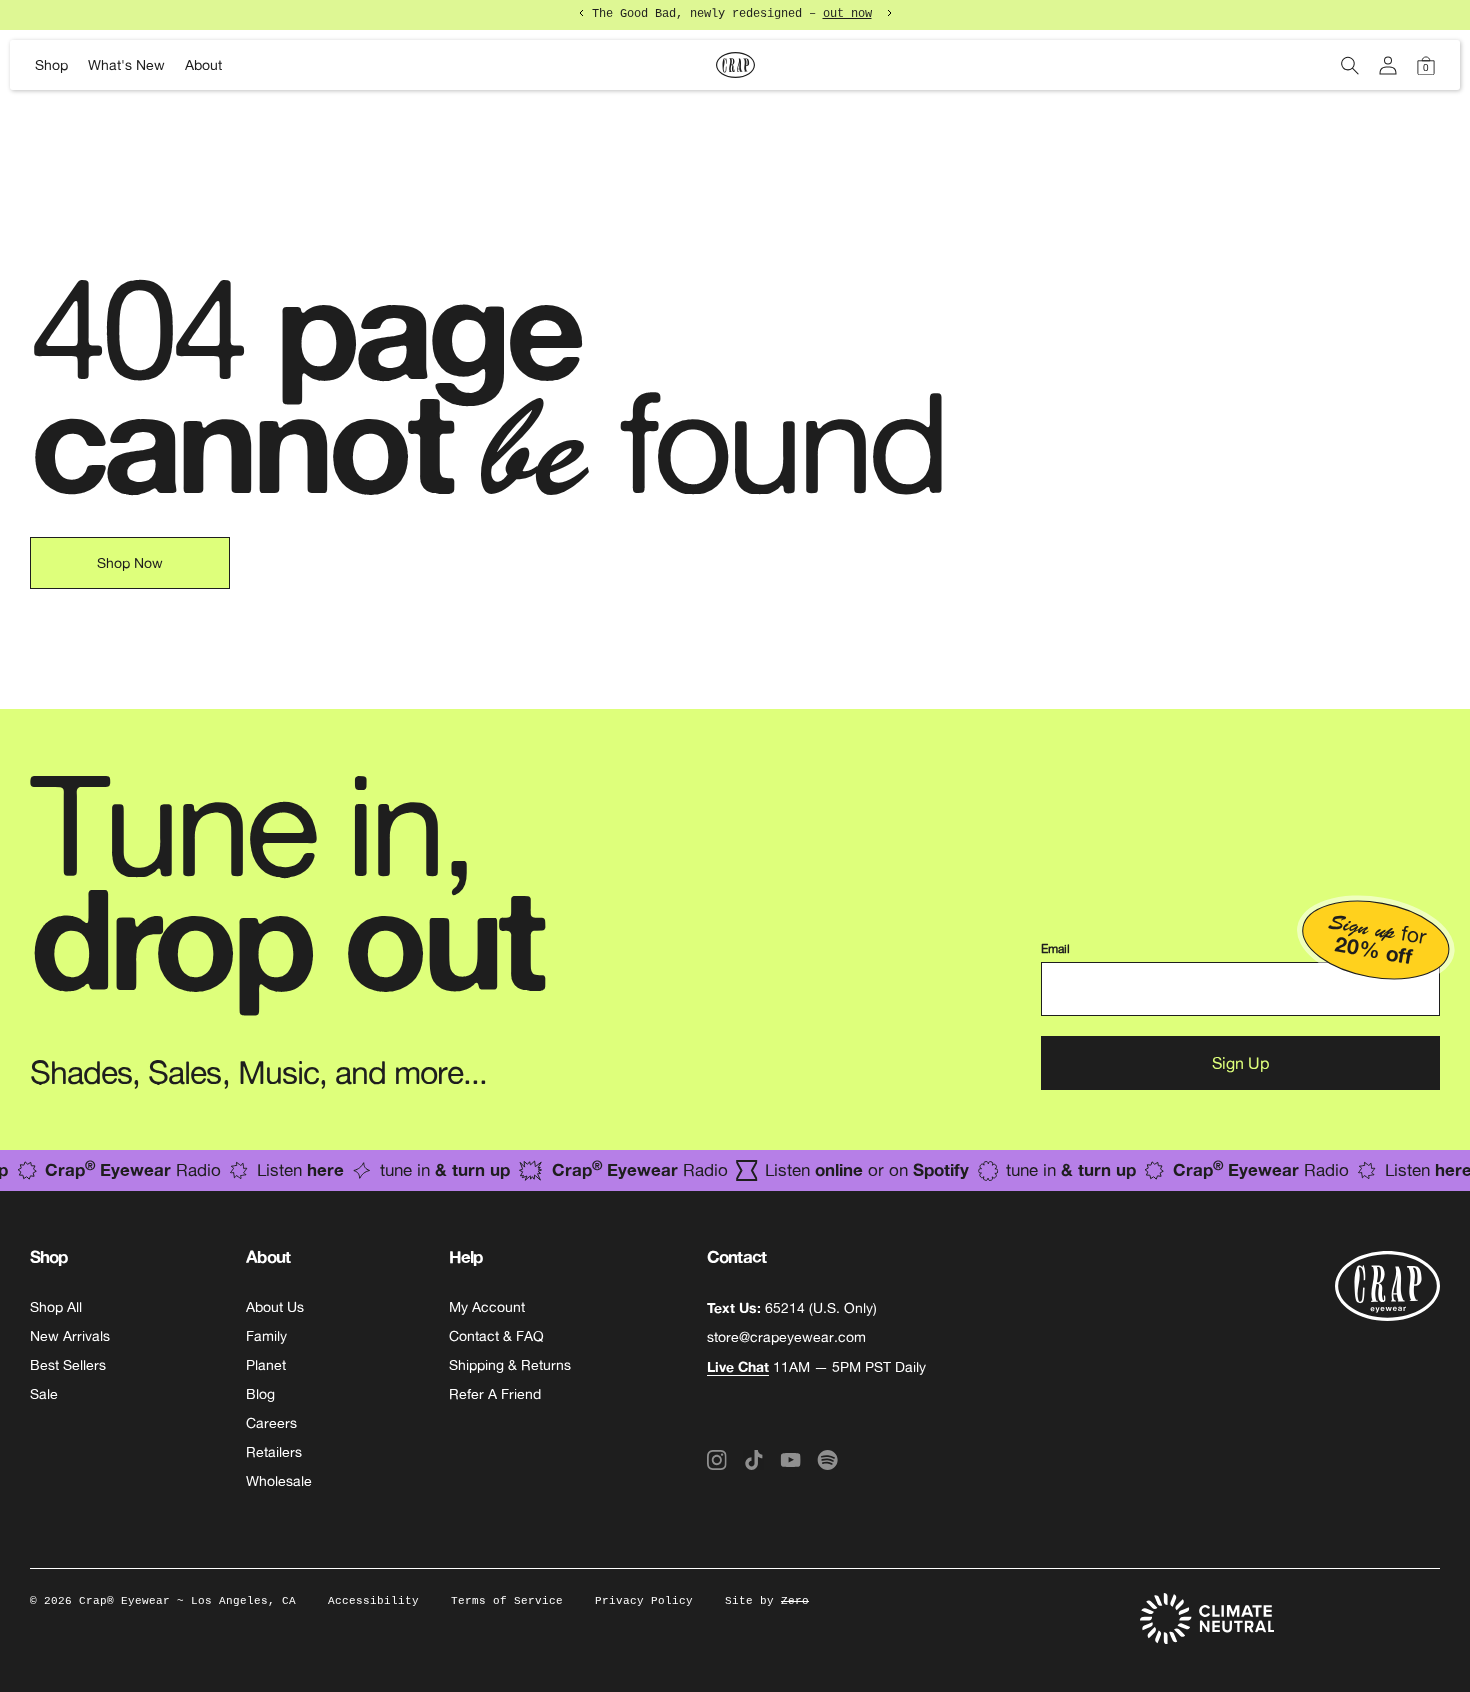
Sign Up (1240, 1063)
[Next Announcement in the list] (889, 13)
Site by (767, 1601)
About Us (275, 1307)
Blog (260, 1394)
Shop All (56, 1307)
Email (1055, 949)
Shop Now (130, 563)
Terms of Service (507, 1601)
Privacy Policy (644, 1601)
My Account (487, 1307)
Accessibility (373, 1601)
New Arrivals (70, 1336)
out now (847, 14)
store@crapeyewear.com (786, 1337)
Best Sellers (68, 1365)
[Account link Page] (1388, 65)
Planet (266, 1365)
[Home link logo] (735, 65)
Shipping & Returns (510, 1365)
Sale (44, 1394)
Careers (271, 1423)
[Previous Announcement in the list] (581, 13)
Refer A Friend (495, 1394)
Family (266, 1336)
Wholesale (279, 1481)
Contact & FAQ (496, 1336)
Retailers (274, 1452)
